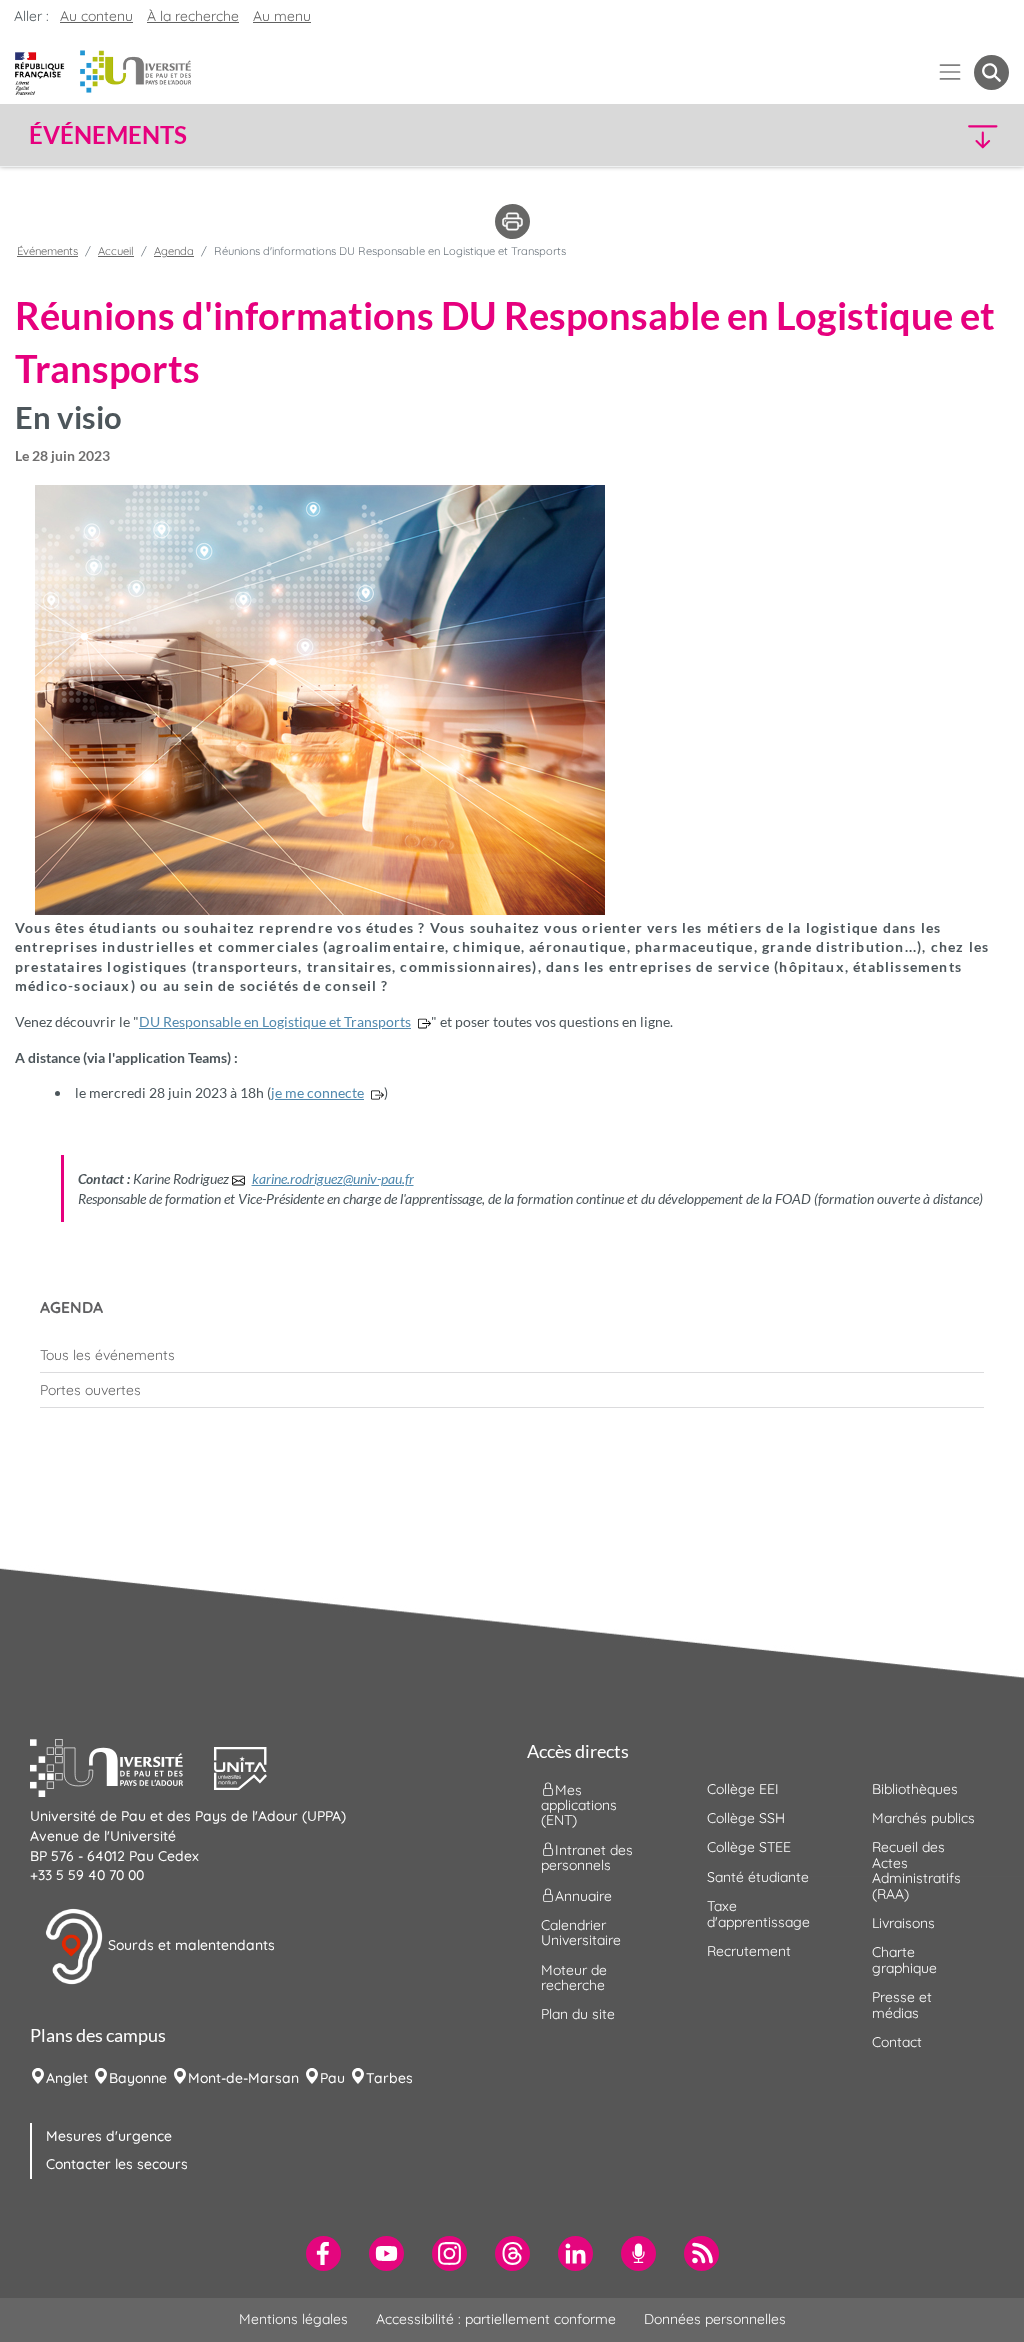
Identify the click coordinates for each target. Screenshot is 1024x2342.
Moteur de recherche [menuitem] (574, 1977)
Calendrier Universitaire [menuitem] (581, 1932)
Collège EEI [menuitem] (743, 1789)
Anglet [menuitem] (67, 2078)
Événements (47, 251)
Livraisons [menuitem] (903, 1923)
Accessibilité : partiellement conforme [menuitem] (496, 2319)
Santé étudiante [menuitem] (758, 1877)
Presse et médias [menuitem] (902, 2004)
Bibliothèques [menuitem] (915, 1789)
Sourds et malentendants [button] (189, 1945)
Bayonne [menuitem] (138, 2078)
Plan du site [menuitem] (578, 2014)
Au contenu (96, 16)
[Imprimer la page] (512, 220)
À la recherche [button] (193, 16)
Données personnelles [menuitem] (715, 2319)
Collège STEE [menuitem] (749, 1847)
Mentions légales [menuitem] (293, 2319)
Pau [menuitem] (332, 2078)
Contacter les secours (117, 2164)
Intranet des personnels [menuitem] (587, 1857)
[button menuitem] (991, 72)
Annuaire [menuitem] (583, 1895)
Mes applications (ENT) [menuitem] (579, 1804)
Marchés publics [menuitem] (923, 1818)
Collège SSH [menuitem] (746, 1818)
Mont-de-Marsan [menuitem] (243, 2078)
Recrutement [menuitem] (749, 1951)
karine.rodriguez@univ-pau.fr (333, 1178)
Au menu (282, 16)
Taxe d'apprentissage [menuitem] (758, 1913)
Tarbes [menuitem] (389, 2078)
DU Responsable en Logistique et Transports (275, 1021)
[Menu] (950, 72)
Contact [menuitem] (897, 2042)
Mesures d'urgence (109, 2136)
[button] (890, 135)
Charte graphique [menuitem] (904, 1959)
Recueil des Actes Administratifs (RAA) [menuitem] (916, 1870)
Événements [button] (108, 135)
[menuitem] (512, 1355)
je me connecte (317, 1092)
